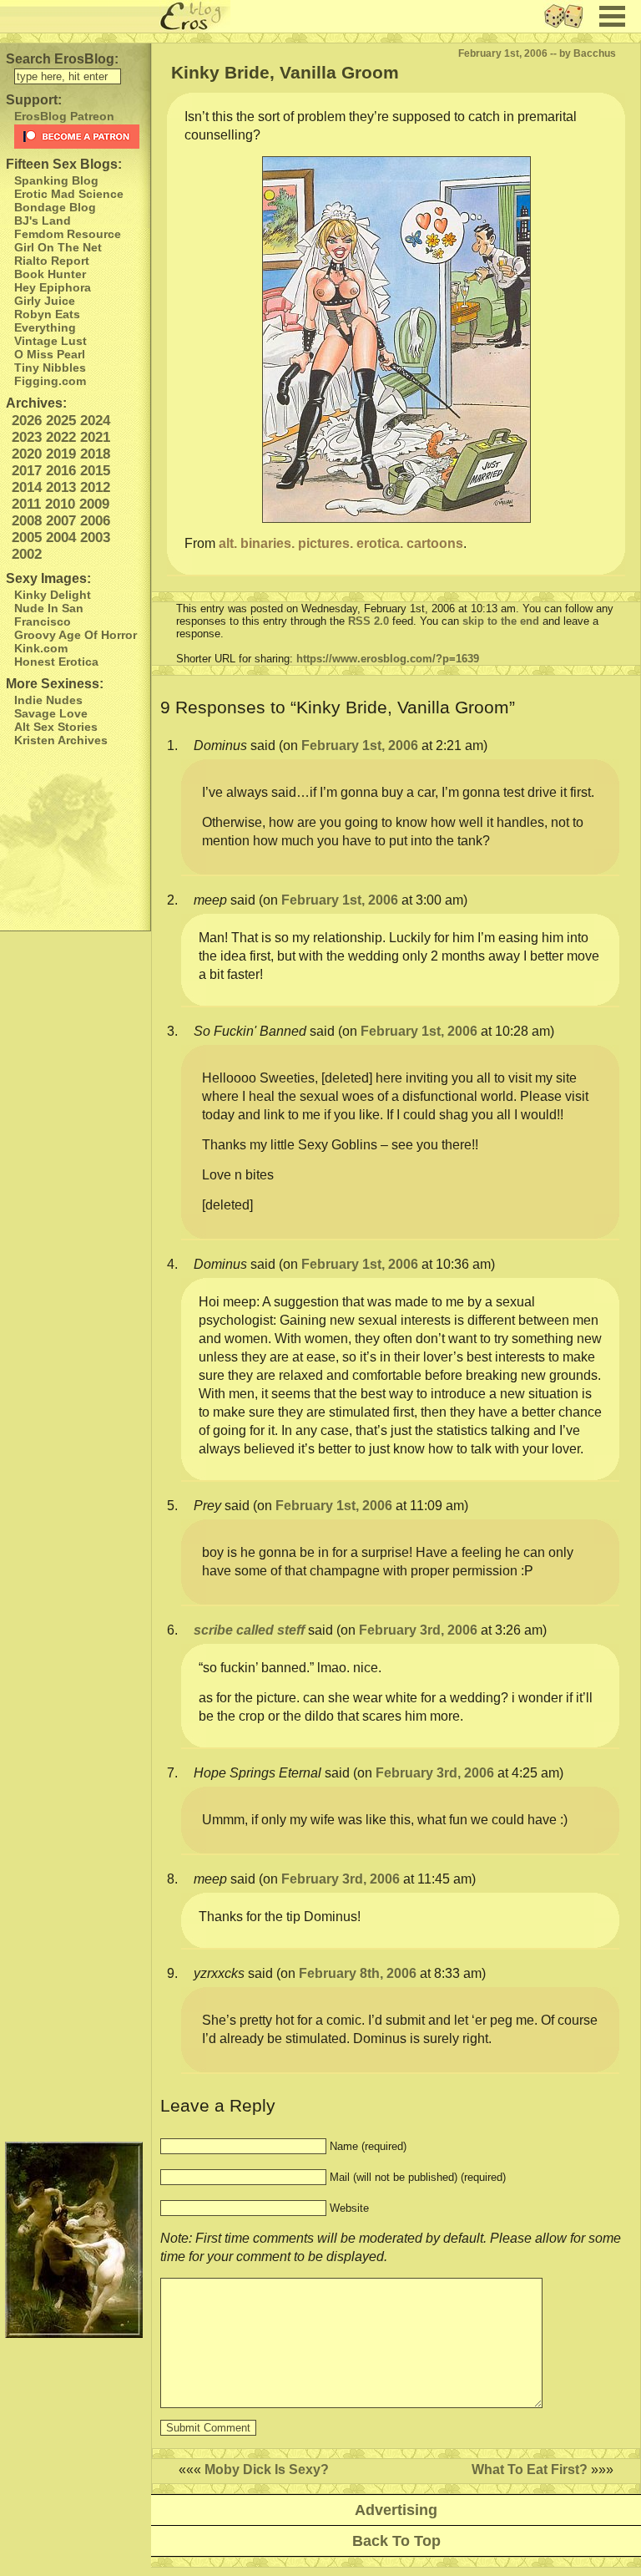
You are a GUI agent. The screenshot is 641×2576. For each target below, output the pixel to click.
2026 (27, 421)
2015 (95, 471)
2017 (27, 471)
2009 (94, 504)
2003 (95, 538)
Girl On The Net (58, 247)
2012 (95, 487)
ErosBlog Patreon (64, 116)
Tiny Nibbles (50, 368)
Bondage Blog (55, 207)
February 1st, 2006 (360, 745)
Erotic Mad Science (69, 194)
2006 (95, 521)
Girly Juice (45, 301)
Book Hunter (50, 274)
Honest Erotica (56, 662)
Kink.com (41, 648)
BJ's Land (43, 221)
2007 (61, 521)
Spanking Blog (56, 180)
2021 (95, 437)
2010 (60, 504)
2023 (27, 437)
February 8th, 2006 (358, 1973)
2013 (61, 487)
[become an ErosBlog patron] (78, 137)
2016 (61, 471)
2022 (61, 437)
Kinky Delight (53, 595)
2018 (95, 454)
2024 (95, 421)
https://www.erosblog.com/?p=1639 (388, 659)
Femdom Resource (68, 234)
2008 (27, 521)
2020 (27, 454)
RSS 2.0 (368, 621)
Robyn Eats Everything (47, 321)
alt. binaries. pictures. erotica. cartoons (341, 543)
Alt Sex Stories (56, 727)
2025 (61, 421)
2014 (27, 487)
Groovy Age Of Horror (76, 635)
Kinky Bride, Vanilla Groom (285, 72)
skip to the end (501, 621)
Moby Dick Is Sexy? (267, 2470)
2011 (26, 504)
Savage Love (51, 713)
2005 (27, 538)
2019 (61, 454)
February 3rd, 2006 (418, 1630)
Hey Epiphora (53, 287)
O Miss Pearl (50, 354)
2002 (27, 554)
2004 (61, 538)
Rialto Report (52, 261)
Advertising (396, 2510)
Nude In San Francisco (49, 615)
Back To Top (396, 2541)
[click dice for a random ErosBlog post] (569, 28)
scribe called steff (249, 1630)
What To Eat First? (530, 2470)
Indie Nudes (48, 700)
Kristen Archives (61, 740)
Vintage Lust (50, 341)
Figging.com (50, 381)
